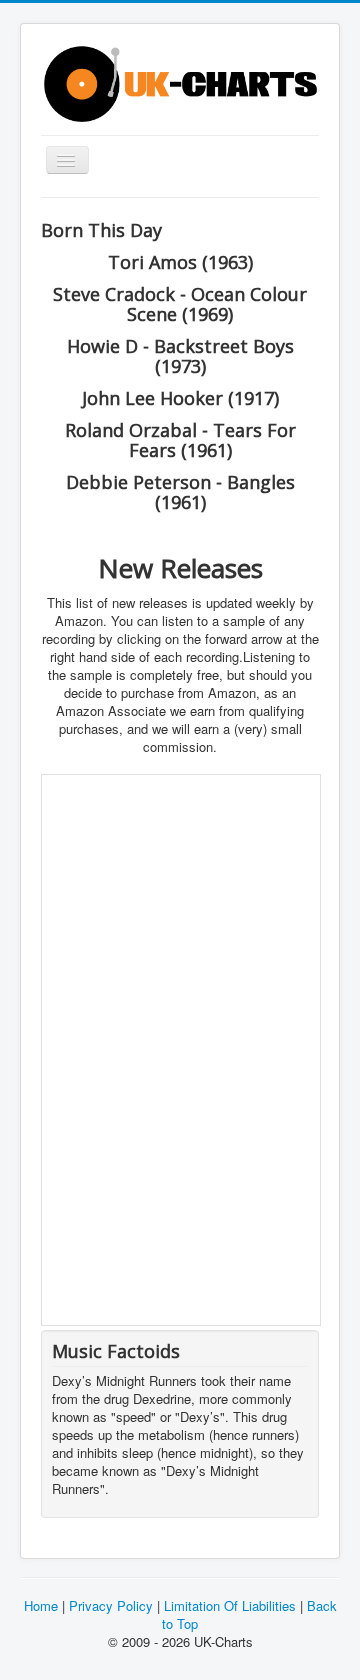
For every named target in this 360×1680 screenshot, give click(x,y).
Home (41, 1605)
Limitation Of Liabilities (230, 1605)
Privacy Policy (111, 1605)
